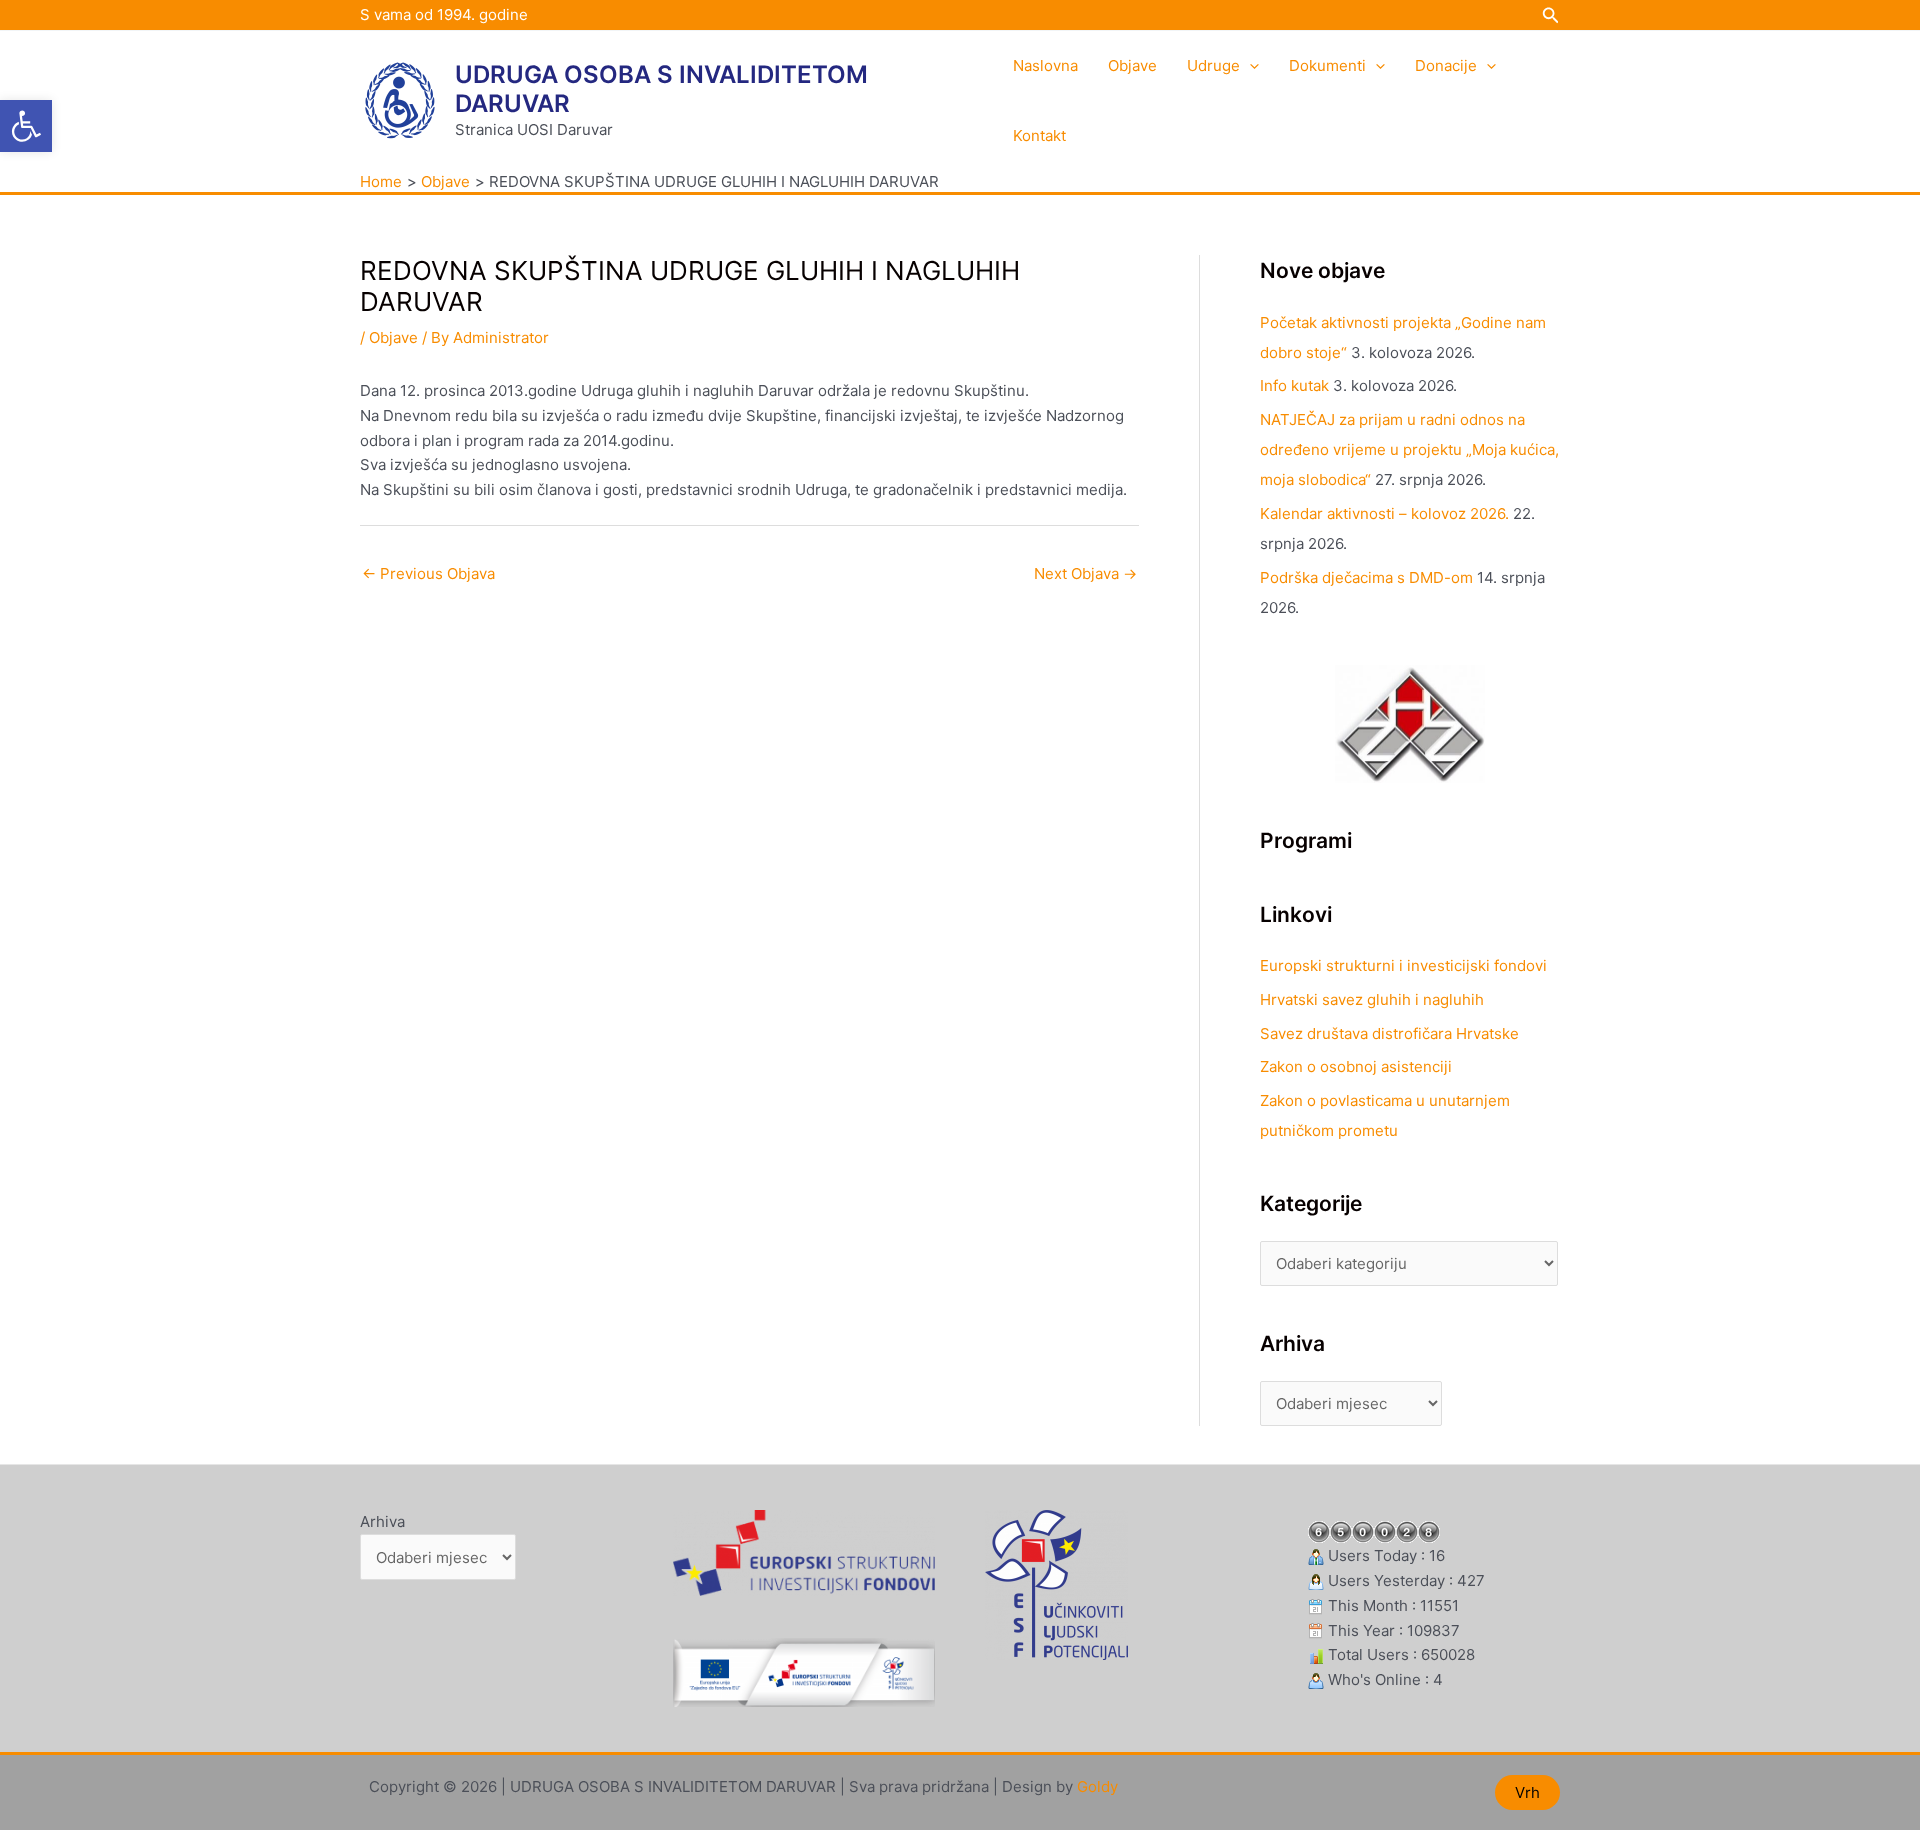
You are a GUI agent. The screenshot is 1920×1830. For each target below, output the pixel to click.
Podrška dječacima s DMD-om (1366, 577)
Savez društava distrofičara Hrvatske (1389, 1033)
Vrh (1527, 1792)
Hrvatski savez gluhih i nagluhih (1372, 999)
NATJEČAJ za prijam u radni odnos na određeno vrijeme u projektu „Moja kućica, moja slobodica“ (1409, 449)
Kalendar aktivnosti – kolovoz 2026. (1384, 513)
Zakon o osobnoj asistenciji (1356, 1066)
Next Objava (1085, 573)
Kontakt (1039, 135)
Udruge (1213, 65)
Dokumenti (1327, 65)
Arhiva (382, 1521)
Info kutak (1294, 385)
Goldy (1097, 1786)
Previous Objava (428, 573)
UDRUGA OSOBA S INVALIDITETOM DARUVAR (661, 89)
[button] (26, 126)
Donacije (1446, 65)
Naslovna (1045, 65)
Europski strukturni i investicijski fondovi (1403, 965)
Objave (1132, 65)
